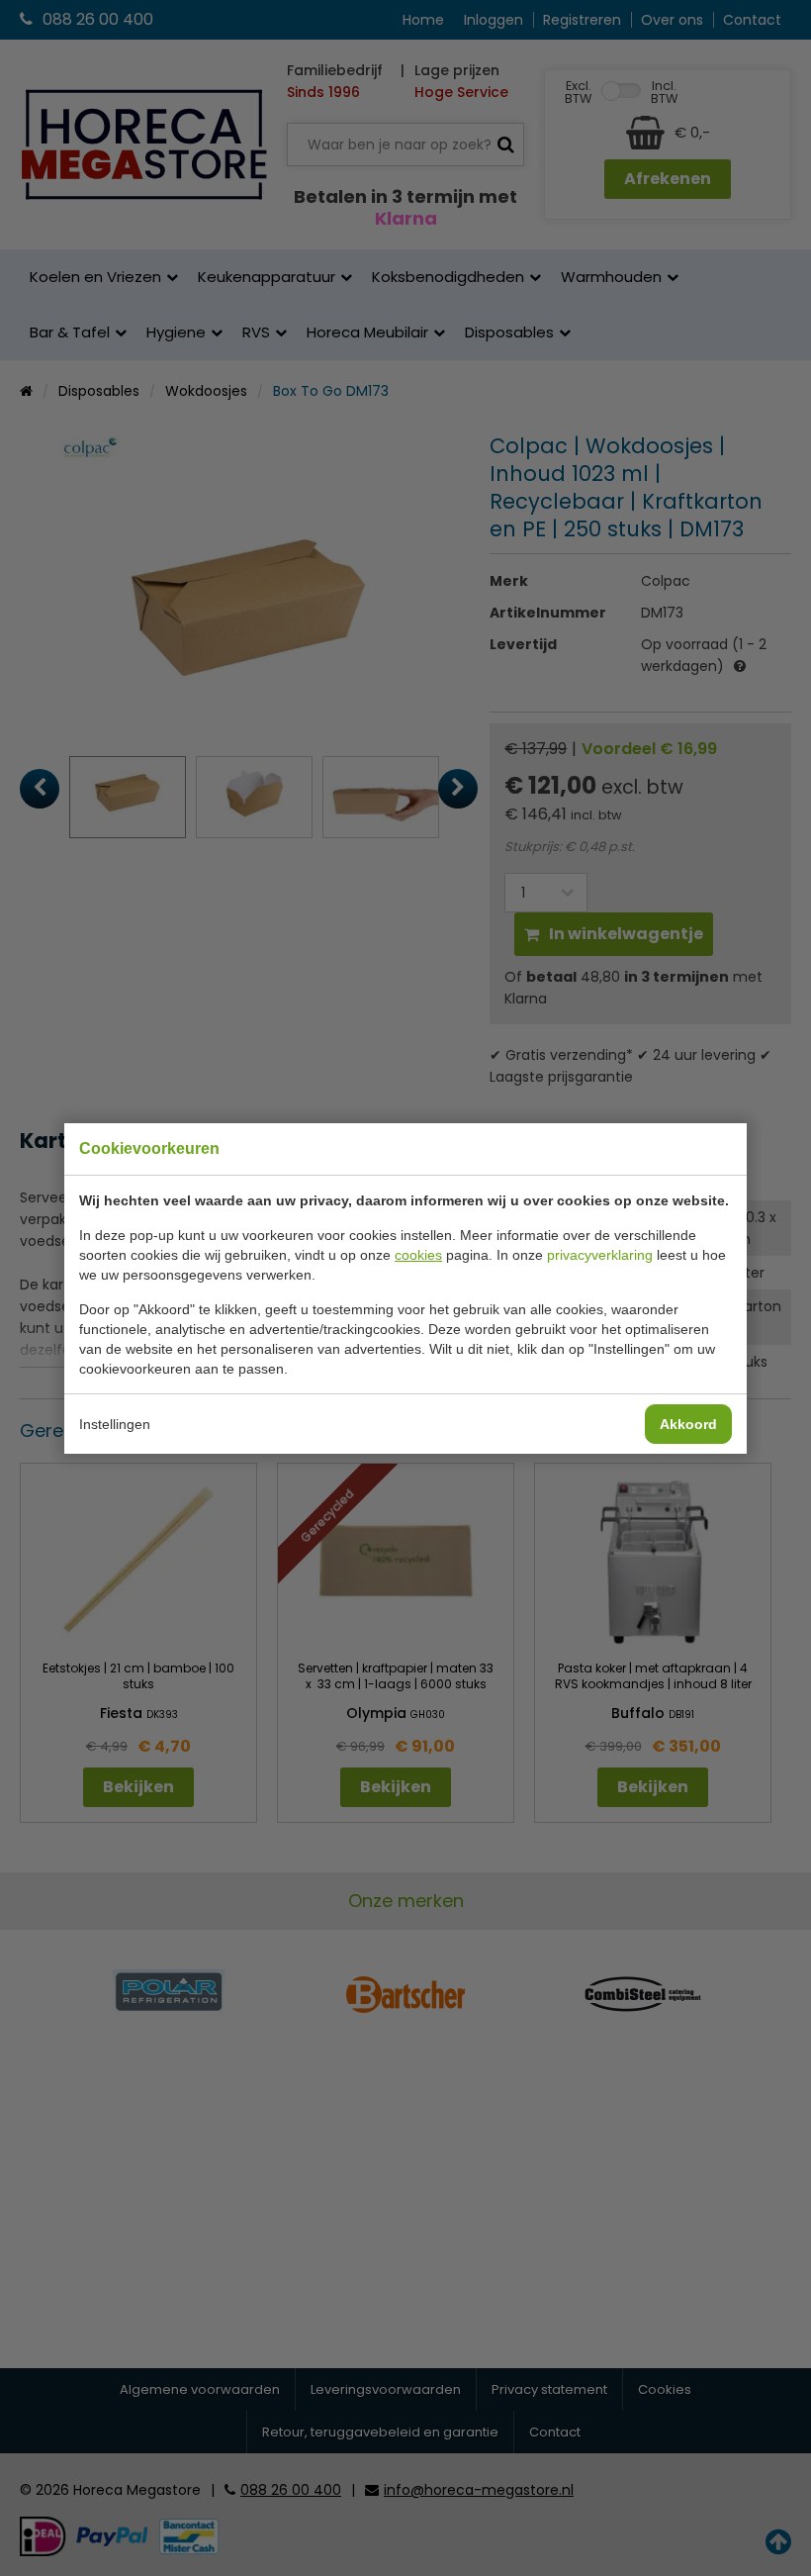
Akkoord (688, 1424)
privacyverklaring (600, 1255)
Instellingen (115, 1424)
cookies (418, 1255)
